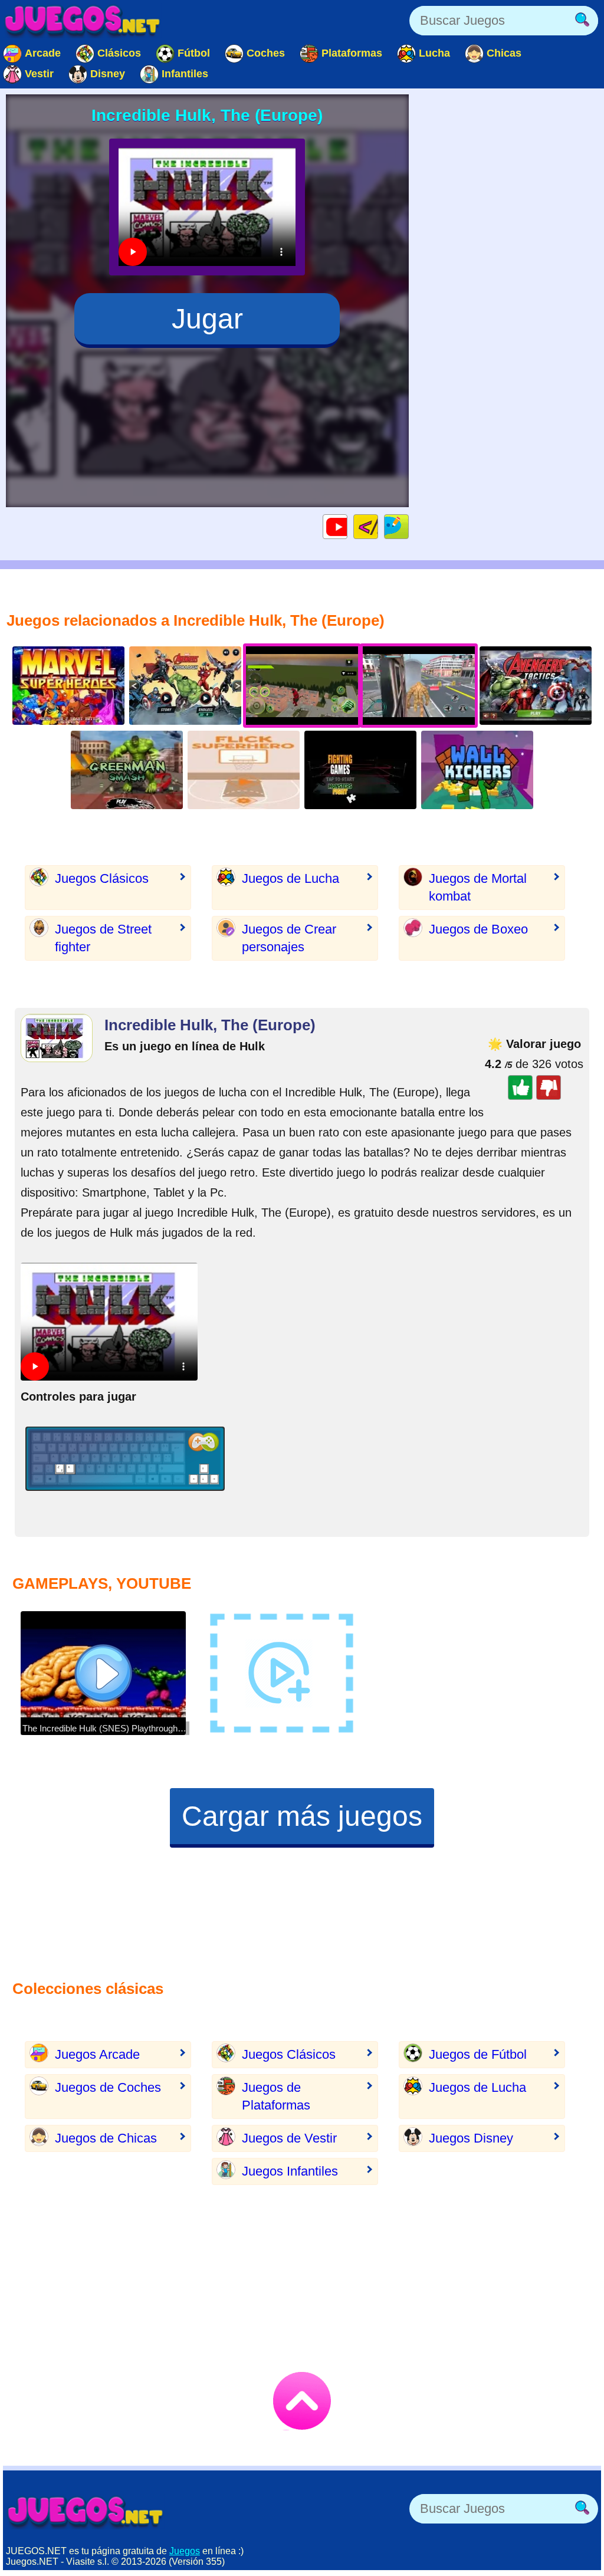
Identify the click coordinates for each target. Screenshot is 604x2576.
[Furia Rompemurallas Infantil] (477, 770)
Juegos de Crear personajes (289, 938)
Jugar (207, 319)
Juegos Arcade (97, 2054)
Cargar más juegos (302, 1816)
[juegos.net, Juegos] (83, 21)
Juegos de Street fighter (103, 938)
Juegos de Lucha (290, 878)
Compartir (408, 526)
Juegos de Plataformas (276, 2096)
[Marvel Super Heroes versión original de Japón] (68, 686)
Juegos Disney (471, 2138)
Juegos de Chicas (106, 2138)
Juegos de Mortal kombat (478, 887)
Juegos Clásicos (102, 878)
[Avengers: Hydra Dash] (185, 686)
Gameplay (347, 526)
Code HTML (378, 526)
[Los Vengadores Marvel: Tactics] (536, 686)
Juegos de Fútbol (478, 2054)
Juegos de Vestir (289, 2138)
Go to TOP (302, 2401)
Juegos (185, 2551)
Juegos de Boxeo (478, 929)
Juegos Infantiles (290, 2171)
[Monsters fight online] (360, 770)
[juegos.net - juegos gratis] (86, 2512)
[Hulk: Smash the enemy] (127, 770)
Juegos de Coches (108, 2087)
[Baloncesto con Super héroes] (244, 770)
